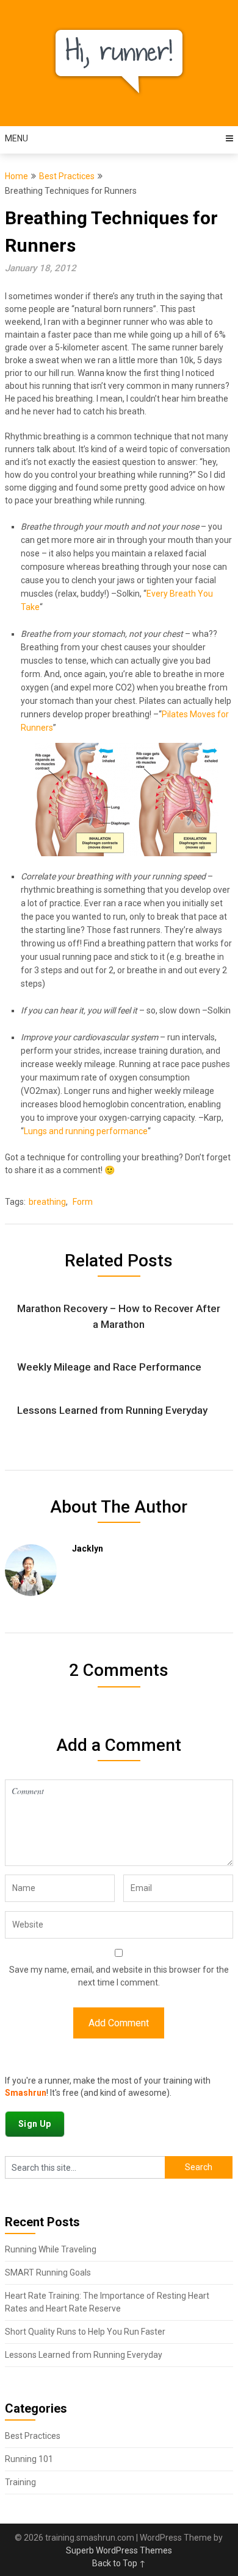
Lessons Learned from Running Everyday (84, 2355)
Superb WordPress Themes (119, 2550)
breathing (47, 1202)
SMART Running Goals (48, 2273)
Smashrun (26, 2093)
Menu (16, 138)
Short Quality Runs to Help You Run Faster (85, 2332)
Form (83, 1202)
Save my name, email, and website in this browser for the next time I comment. (119, 1976)
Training (20, 2482)
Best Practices (67, 176)
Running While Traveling (51, 2249)
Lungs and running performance (86, 1131)
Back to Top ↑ (119, 2563)
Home (16, 176)
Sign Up (35, 2124)
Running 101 (29, 2459)
